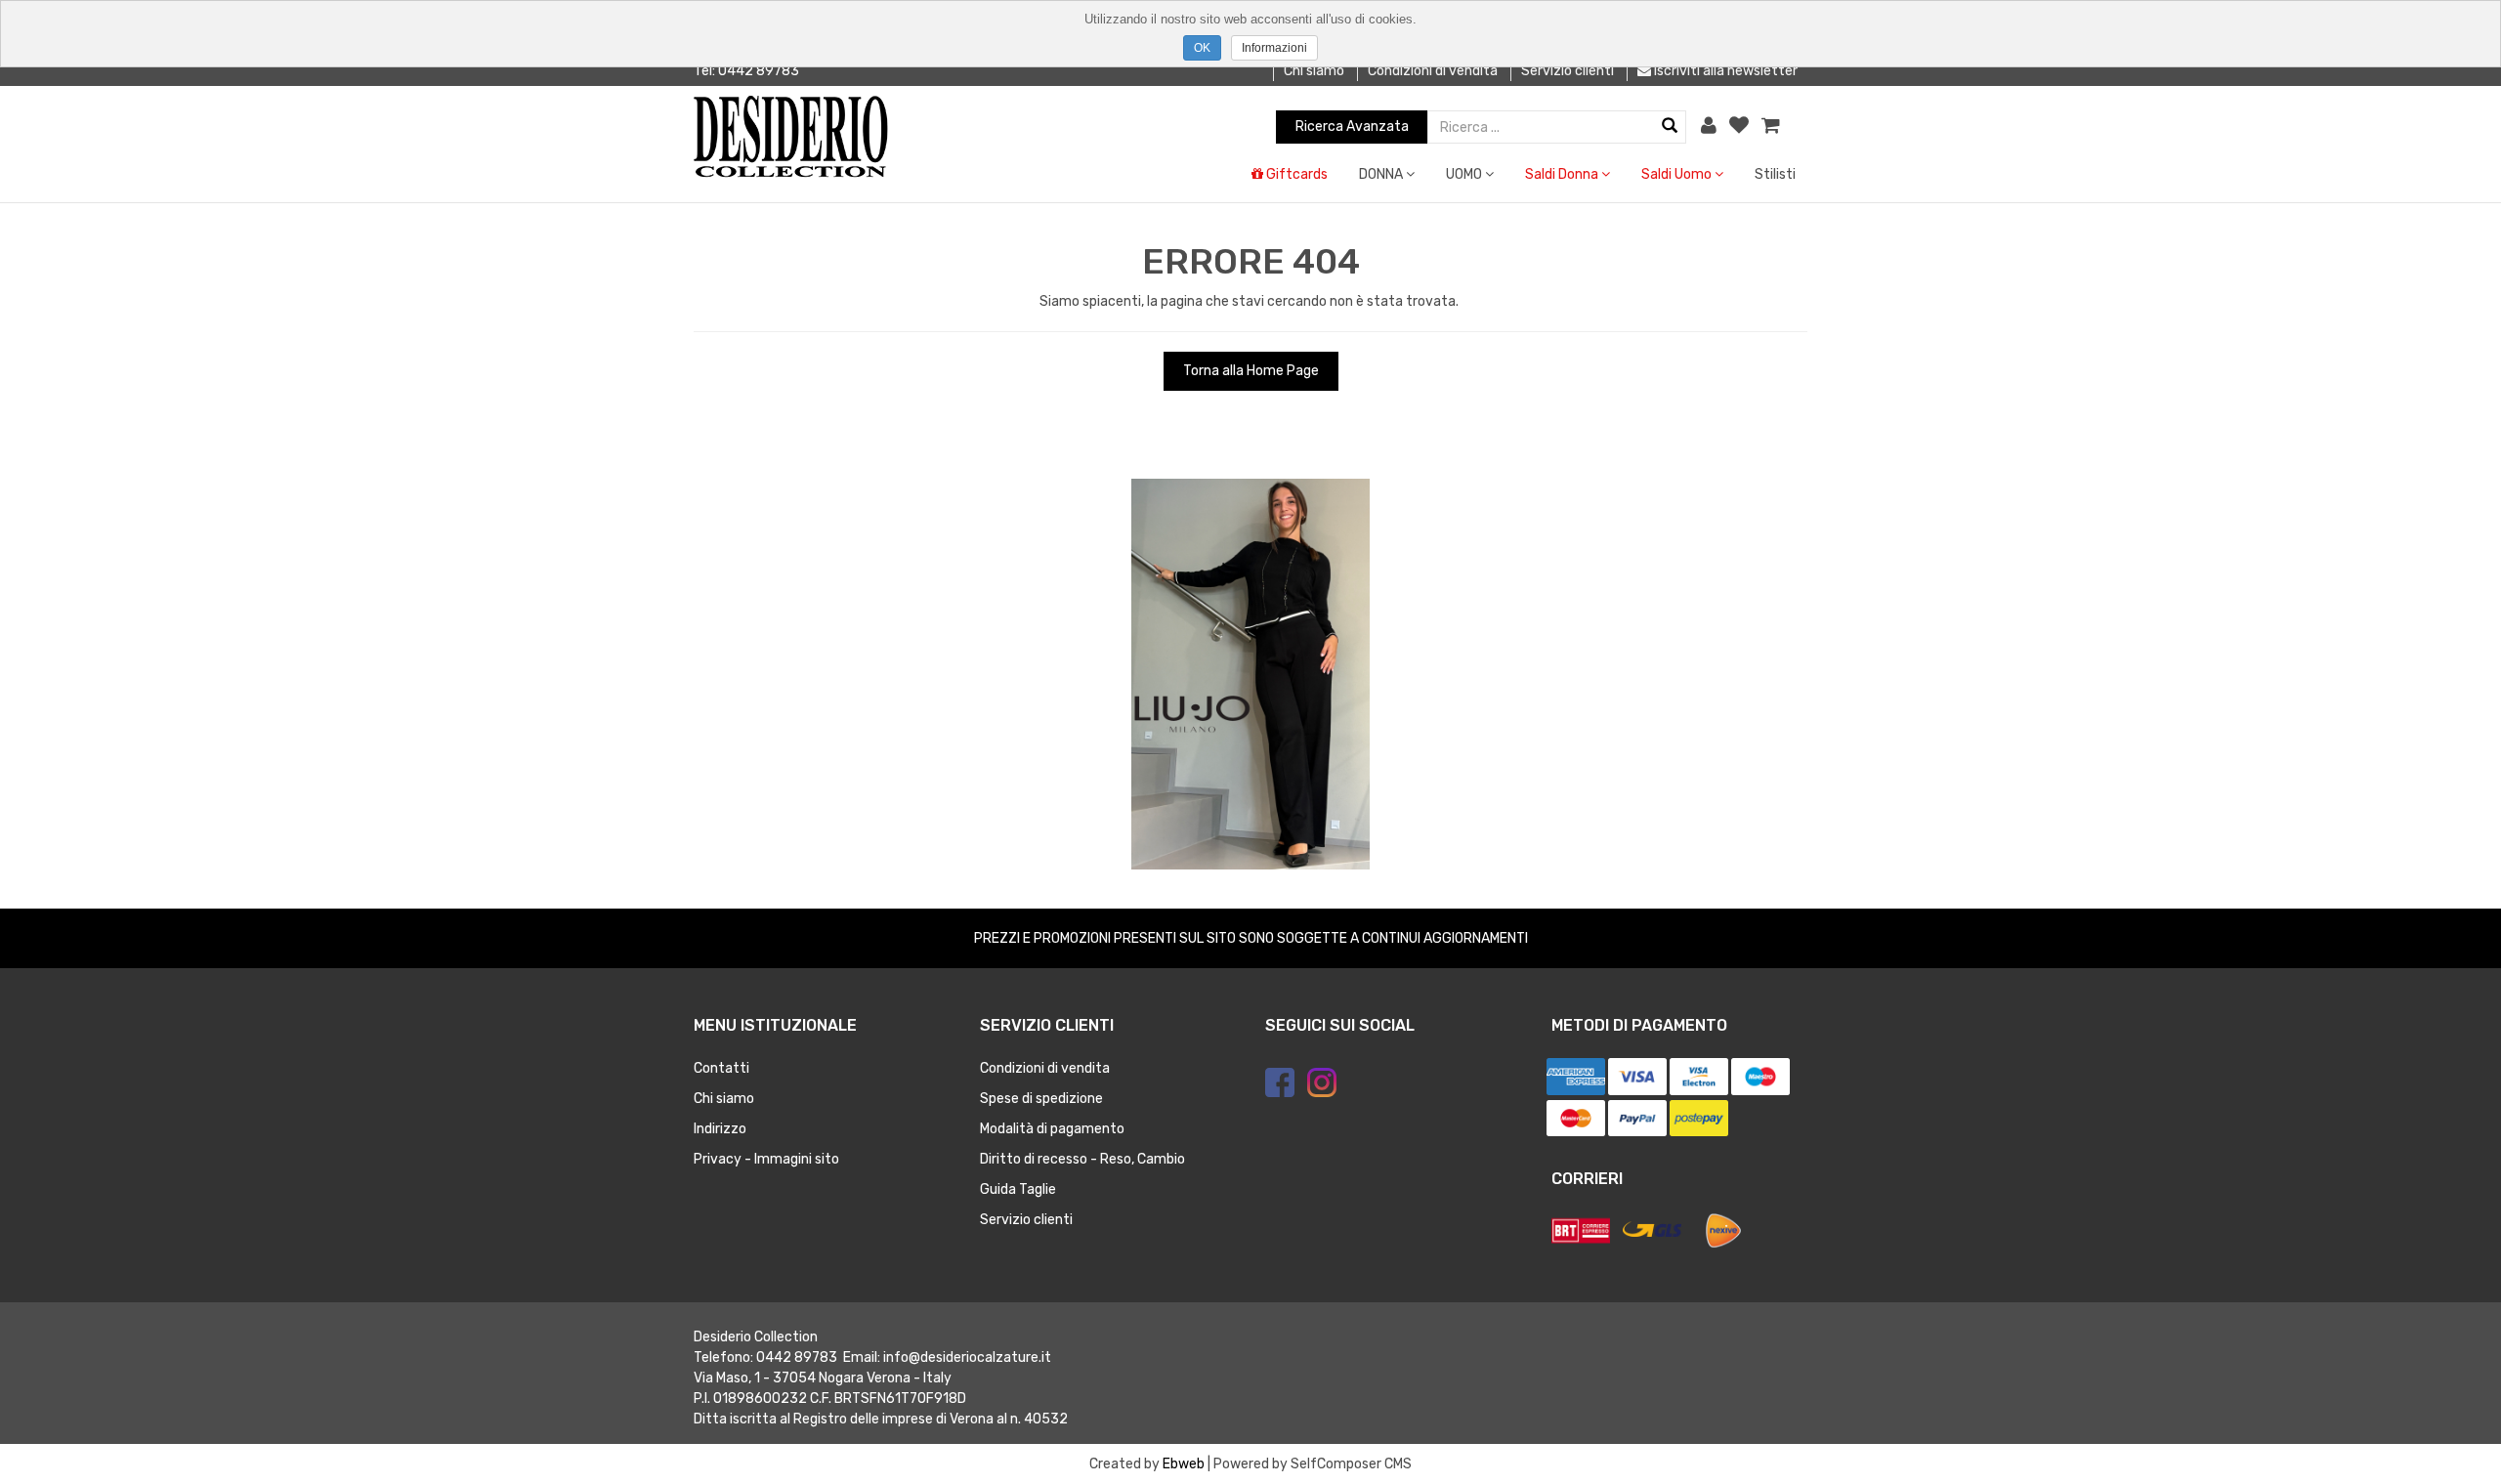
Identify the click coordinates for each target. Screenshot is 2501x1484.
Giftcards (1295, 174)
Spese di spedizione (1041, 1099)
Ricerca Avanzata (1352, 127)
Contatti (721, 1068)
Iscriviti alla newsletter (1724, 71)
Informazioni (1274, 48)
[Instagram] (1322, 1082)
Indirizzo (720, 1129)
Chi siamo (1314, 71)
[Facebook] (1280, 1082)
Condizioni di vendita (1433, 71)
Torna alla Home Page (1251, 371)
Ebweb (1184, 1464)
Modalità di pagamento (1052, 1129)
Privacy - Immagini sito (766, 1159)
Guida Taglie (1018, 1189)
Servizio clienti (1568, 71)
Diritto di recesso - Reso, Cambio (1082, 1159)
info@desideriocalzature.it (967, 1357)
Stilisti (1775, 174)
